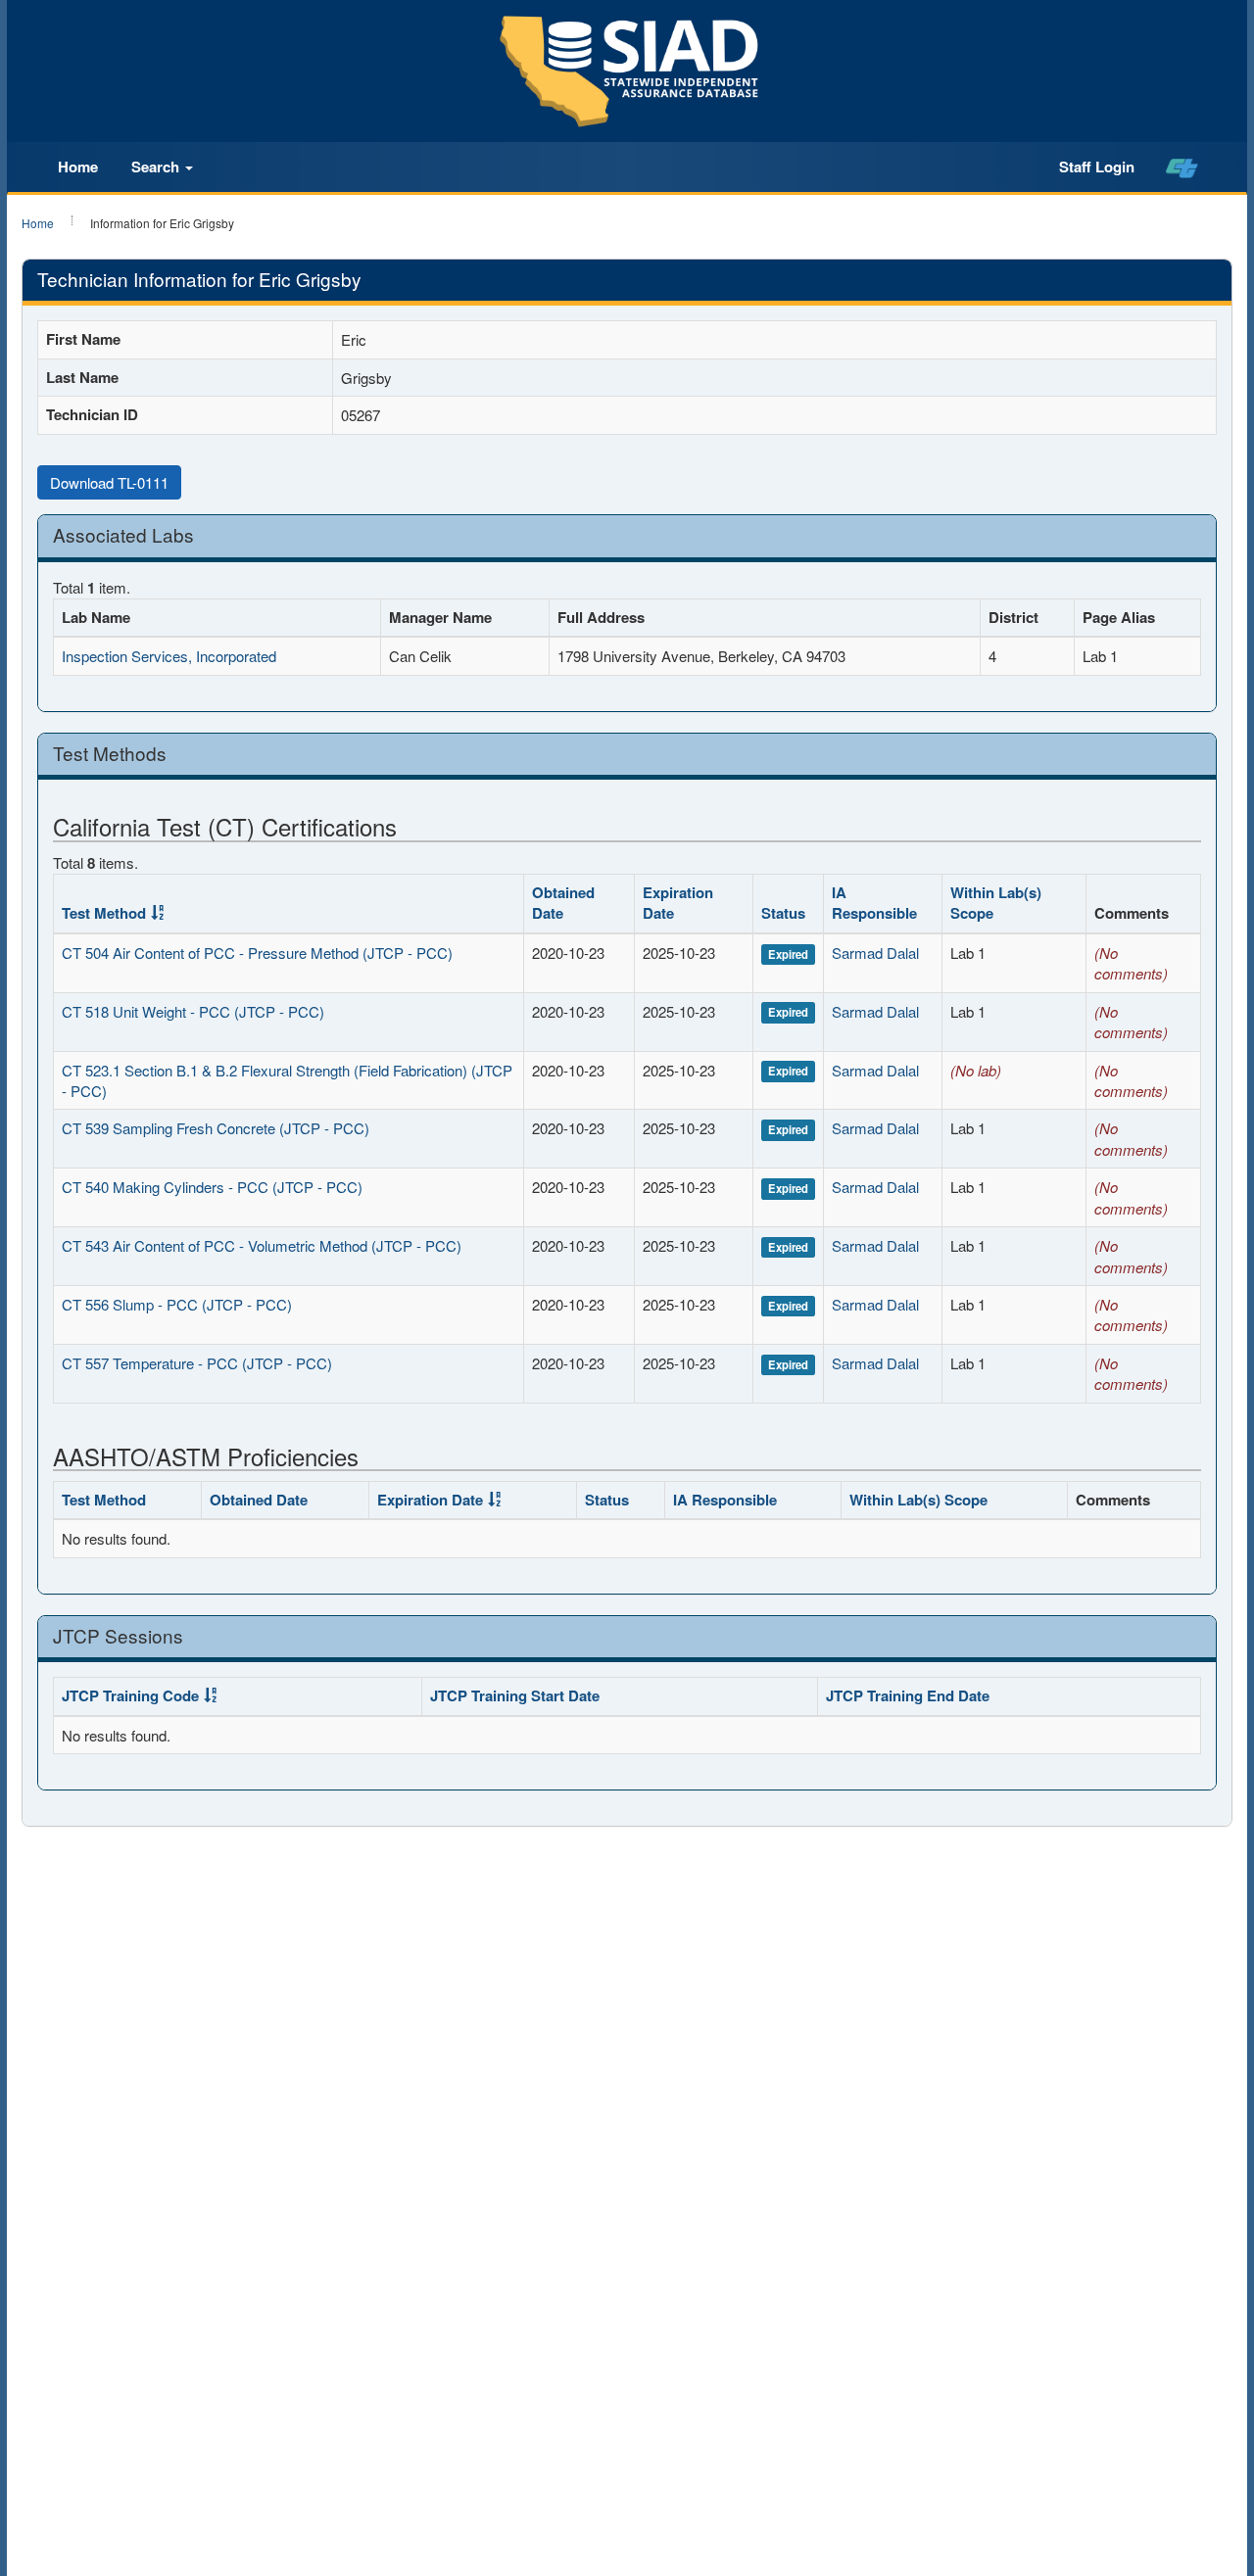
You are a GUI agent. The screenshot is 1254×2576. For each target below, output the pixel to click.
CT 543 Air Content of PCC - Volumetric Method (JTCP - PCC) (262, 1245)
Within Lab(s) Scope (996, 903)
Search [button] (157, 167)
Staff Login (1097, 167)
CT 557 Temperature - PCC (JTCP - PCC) (197, 1363)
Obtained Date (563, 903)
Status (783, 913)
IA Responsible (874, 903)
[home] (1182, 167)
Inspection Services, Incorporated (169, 656)
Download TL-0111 (109, 482)
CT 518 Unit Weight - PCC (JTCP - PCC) (193, 1011)
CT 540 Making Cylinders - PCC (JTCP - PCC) (212, 1187)
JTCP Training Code (130, 1695)
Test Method (104, 913)
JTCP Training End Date (908, 1695)
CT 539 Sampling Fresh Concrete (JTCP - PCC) (216, 1128)
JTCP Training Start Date (515, 1695)
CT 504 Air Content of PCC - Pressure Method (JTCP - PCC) (257, 953)
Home (78, 167)
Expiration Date (678, 903)
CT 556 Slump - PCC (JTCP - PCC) (177, 1304)
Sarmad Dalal (875, 953)
